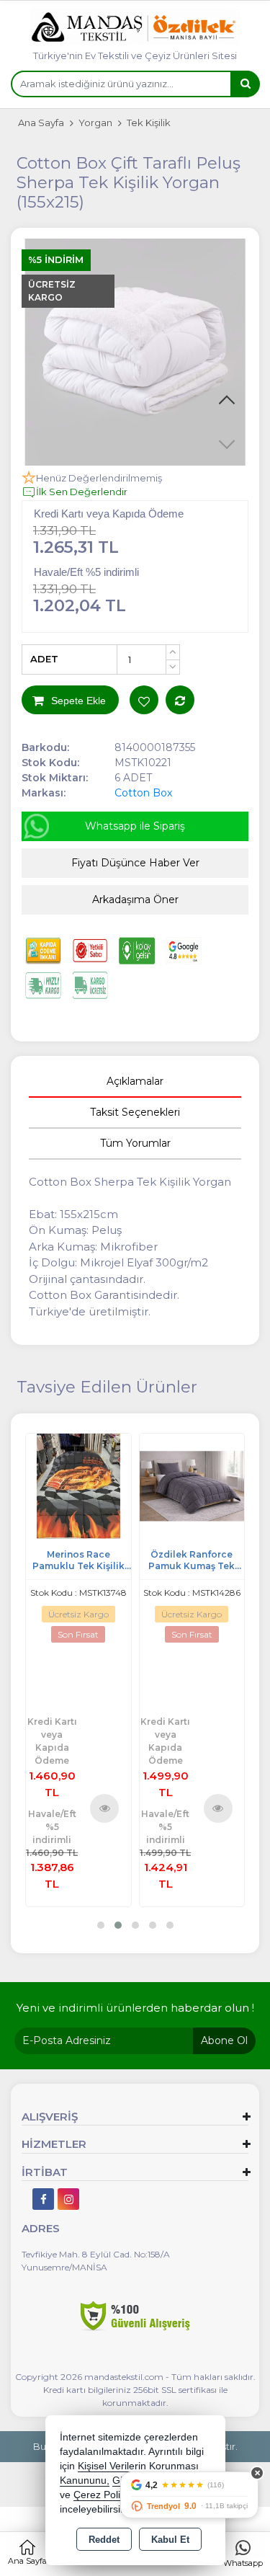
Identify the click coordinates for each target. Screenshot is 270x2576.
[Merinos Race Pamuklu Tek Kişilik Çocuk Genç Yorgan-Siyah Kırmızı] (78, 1485)
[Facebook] (43, 2199)
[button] (227, 401)
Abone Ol (224, 2040)
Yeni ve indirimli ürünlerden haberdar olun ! (135, 2008)
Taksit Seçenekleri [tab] (135, 1112)
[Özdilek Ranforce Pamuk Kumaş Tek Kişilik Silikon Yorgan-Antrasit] (192, 1485)
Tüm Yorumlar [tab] (135, 1143)
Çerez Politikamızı (114, 2495)
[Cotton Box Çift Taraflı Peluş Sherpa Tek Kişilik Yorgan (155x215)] (135, 352)
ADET (44, 659)
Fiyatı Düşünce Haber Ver (135, 863)
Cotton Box (143, 793)
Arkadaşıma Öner (135, 900)
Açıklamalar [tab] (135, 1081)
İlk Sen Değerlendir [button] (82, 492)
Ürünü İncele (105, 1808)
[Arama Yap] (245, 84)
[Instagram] (68, 2199)
